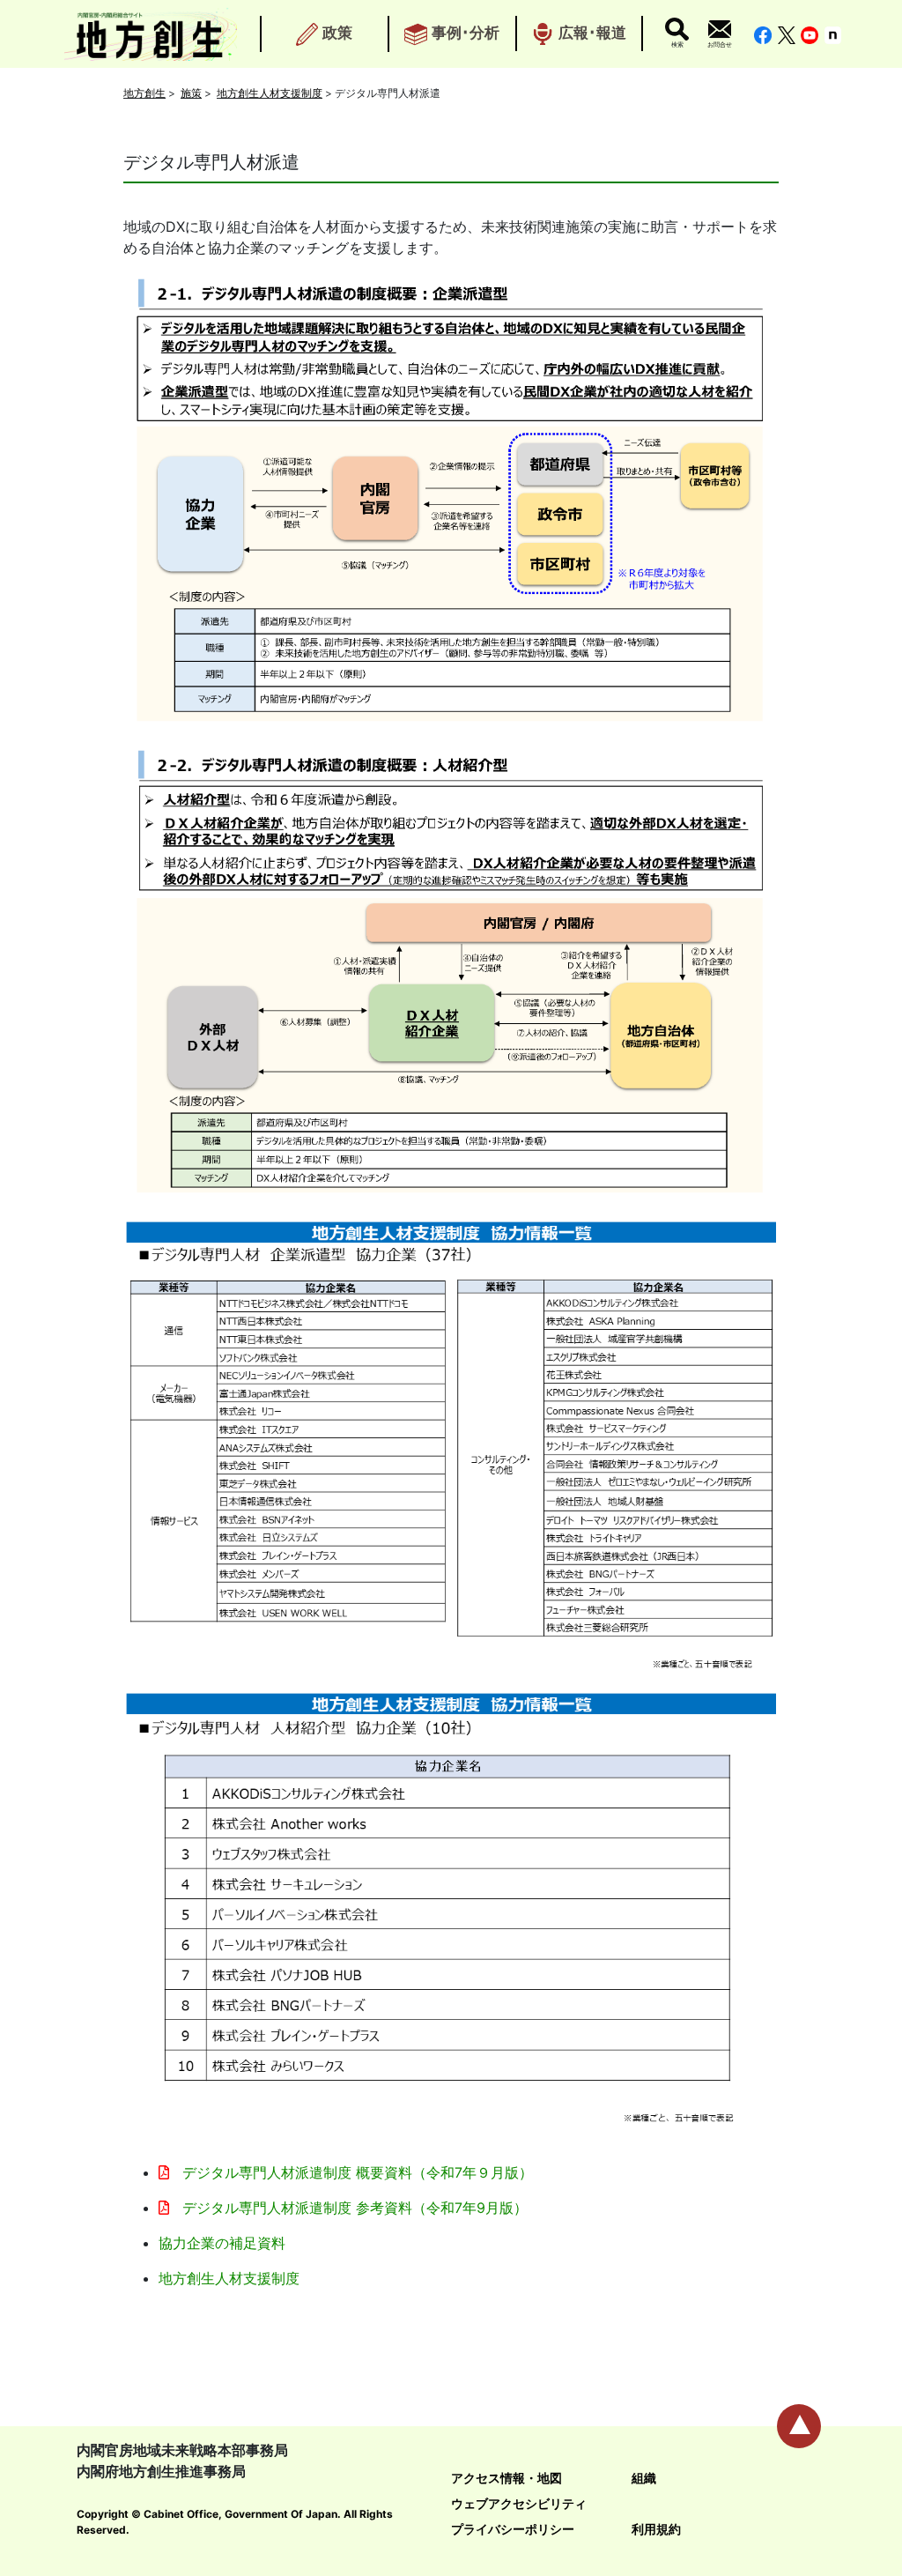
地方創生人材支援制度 (270, 93)
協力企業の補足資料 (222, 2243)
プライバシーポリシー (513, 2529)
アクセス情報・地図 (506, 2478)
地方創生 (144, 93)
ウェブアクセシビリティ (519, 2503)
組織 (644, 2478)
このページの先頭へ (799, 2426)
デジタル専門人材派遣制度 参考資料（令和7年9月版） (353, 2208)
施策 (191, 93)
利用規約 (656, 2529)
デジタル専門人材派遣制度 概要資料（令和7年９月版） (355, 2172)
